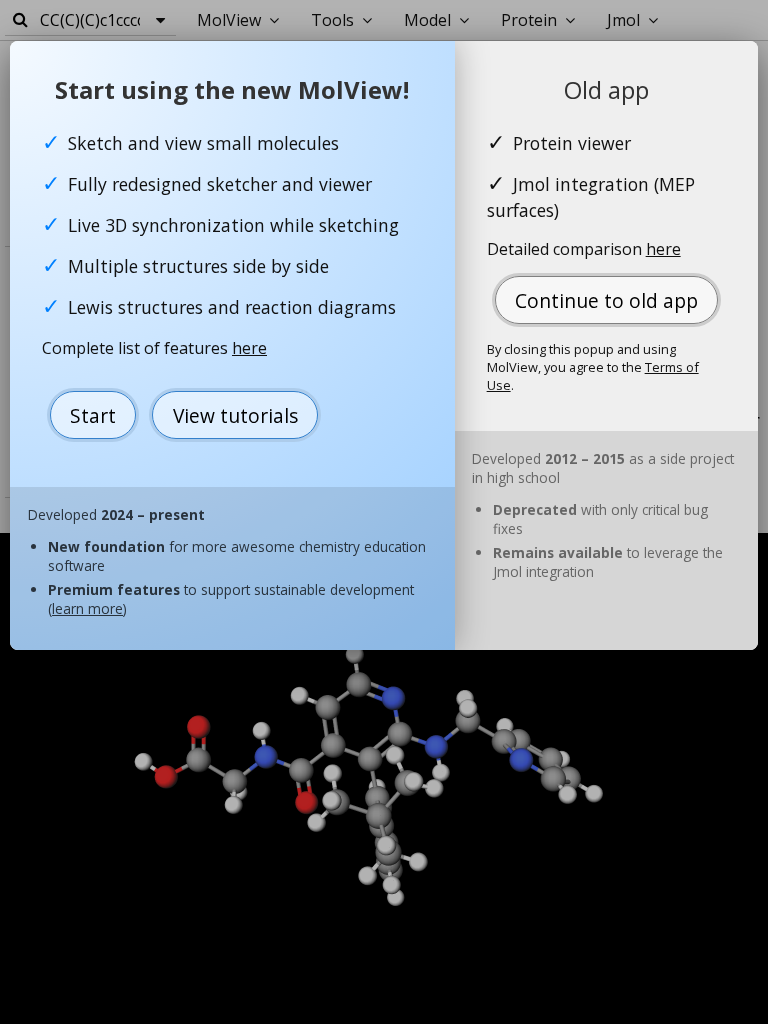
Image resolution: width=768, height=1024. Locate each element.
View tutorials (235, 415)
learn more (87, 608)
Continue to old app (606, 300)
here (249, 348)
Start (93, 415)
